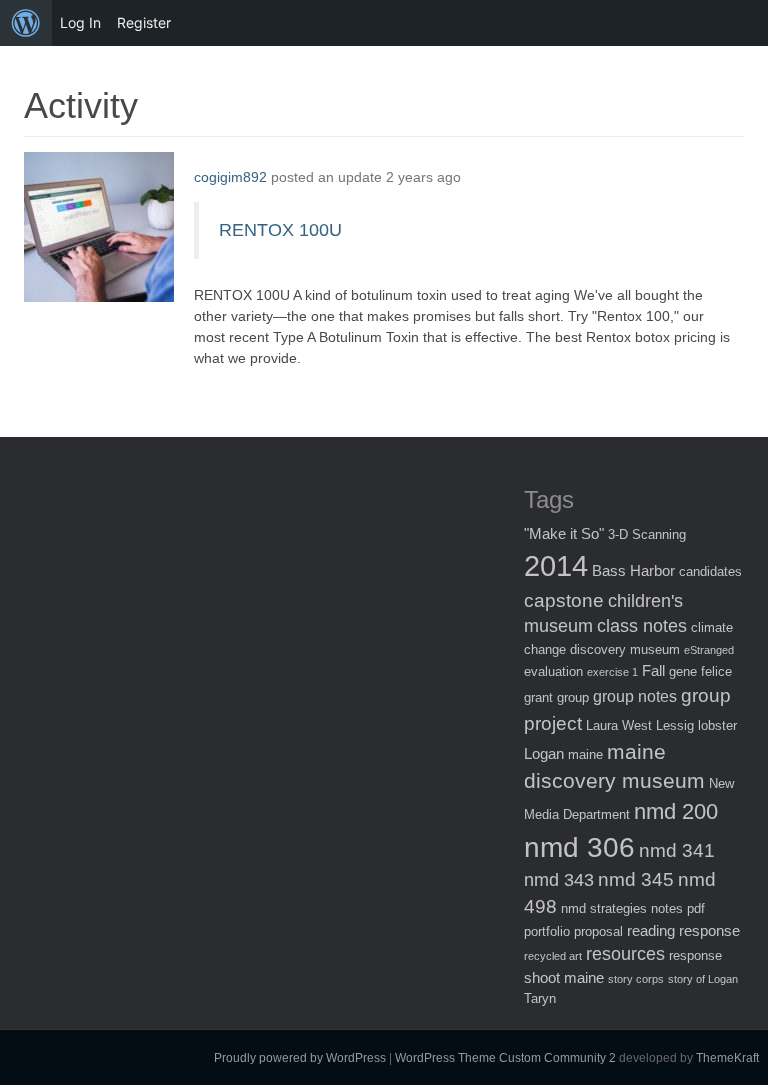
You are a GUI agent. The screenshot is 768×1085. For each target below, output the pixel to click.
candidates (710, 571)
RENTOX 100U (280, 230)
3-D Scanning (647, 534)
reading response (683, 930)
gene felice (700, 671)
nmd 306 (579, 847)
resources (625, 954)
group (573, 697)
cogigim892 (230, 177)
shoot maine (564, 977)
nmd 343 (559, 880)
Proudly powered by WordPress (300, 1058)
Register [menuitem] (144, 22)
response (695, 955)
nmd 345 (636, 879)
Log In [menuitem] (80, 22)
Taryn (540, 998)
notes (667, 908)
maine (585, 754)
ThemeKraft (727, 1058)
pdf (696, 908)
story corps (636, 979)
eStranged (709, 650)
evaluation (553, 671)
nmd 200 (676, 811)
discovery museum (625, 649)
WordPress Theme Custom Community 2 (505, 1058)
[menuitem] (26, 23)
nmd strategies (604, 908)
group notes (635, 696)
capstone (564, 600)
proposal (598, 931)
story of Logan (703, 979)
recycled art (553, 956)
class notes (642, 626)
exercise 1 (612, 672)
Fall (653, 670)
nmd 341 (677, 850)
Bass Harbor (633, 570)
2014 (556, 565)
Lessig (675, 725)
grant (538, 697)
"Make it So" (564, 533)
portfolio (547, 931)
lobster (717, 725)
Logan (544, 753)
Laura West (619, 725)
